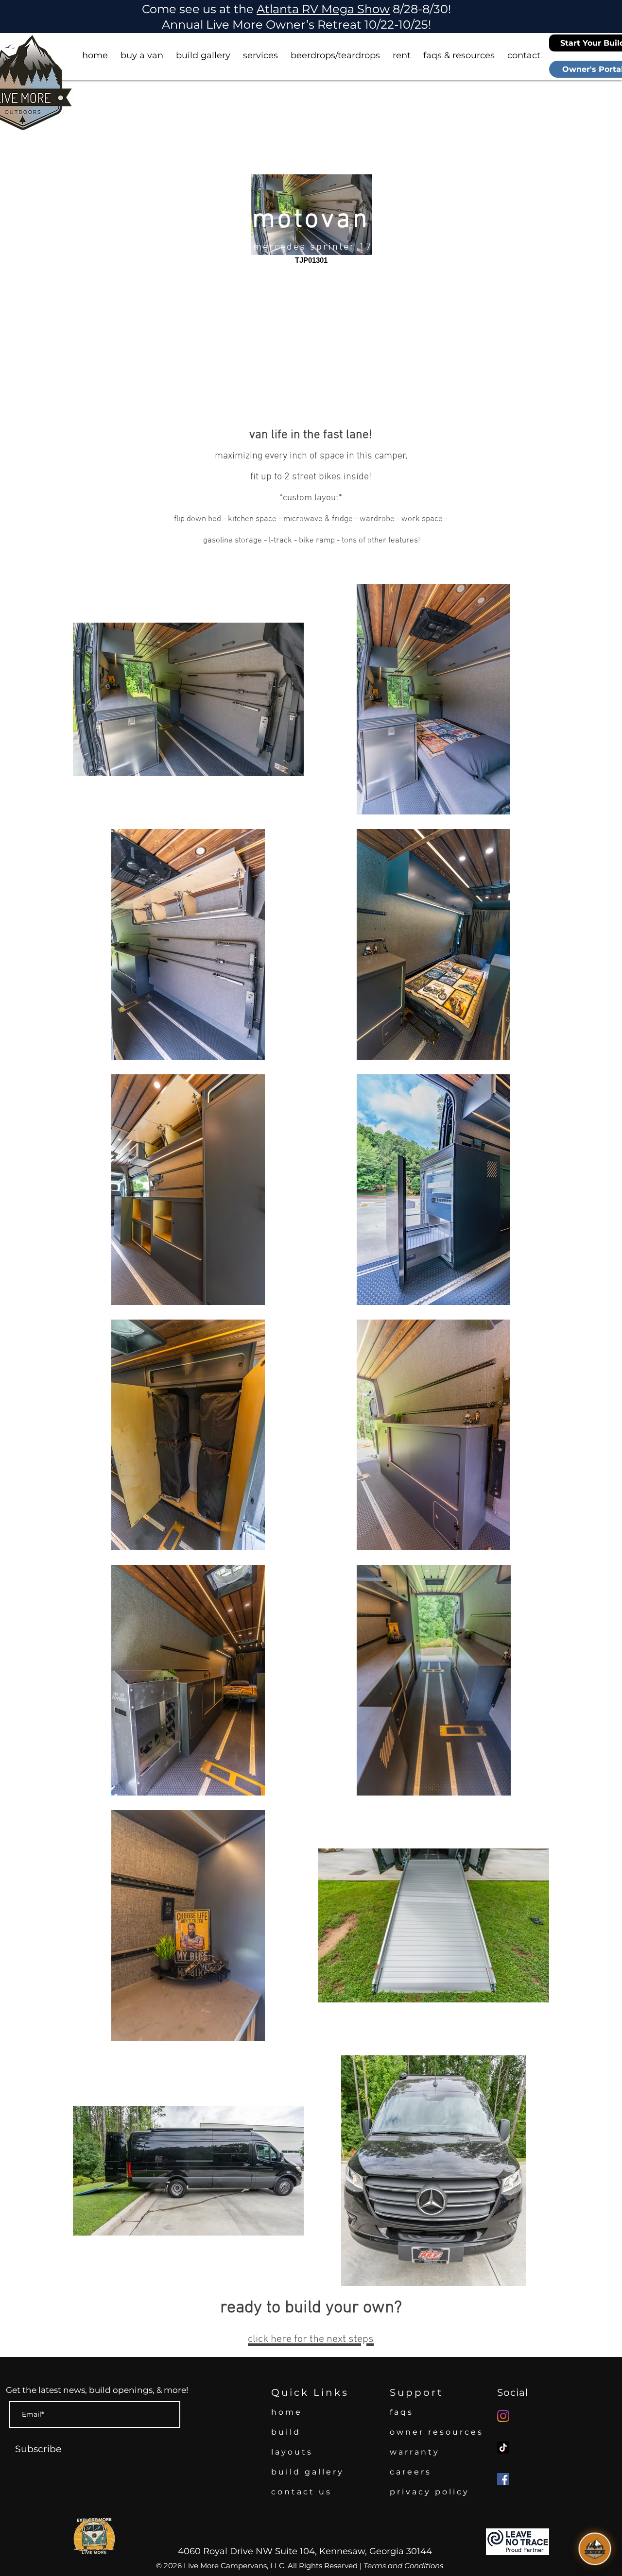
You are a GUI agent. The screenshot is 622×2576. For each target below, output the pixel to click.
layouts (292, 2452)
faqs (402, 2412)
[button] (142, 51)
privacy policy (430, 2492)
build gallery (308, 2472)
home (287, 2412)
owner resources (437, 2432)
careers (411, 2472)
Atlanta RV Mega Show (323, 9)
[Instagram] (503, 2416)
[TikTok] (503, 2448)
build (286, 2432)
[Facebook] (503, 2479)
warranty (415, 2452)
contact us (302, 2492)
